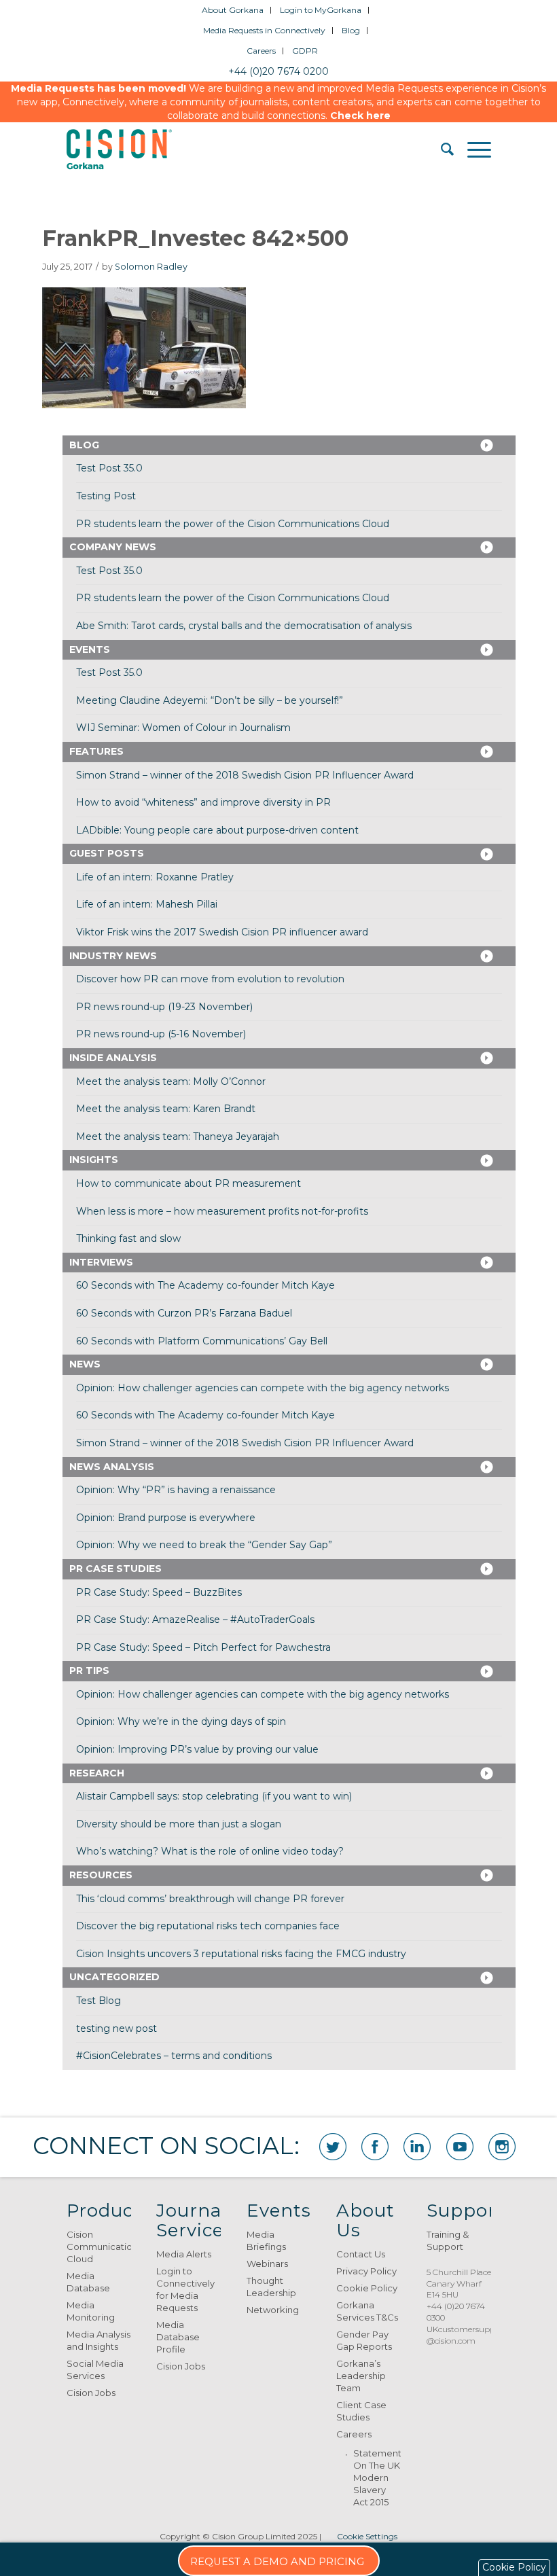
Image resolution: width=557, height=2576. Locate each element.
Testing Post (106, 496)
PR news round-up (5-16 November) (161, 1034)
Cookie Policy (367, 2288)
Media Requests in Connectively (264, 30)
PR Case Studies (115, 1569)
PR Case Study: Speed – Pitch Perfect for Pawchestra (203, 1647)
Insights (94, 1160)
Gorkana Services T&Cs (367, 2311)
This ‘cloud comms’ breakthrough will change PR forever (210, 1899)
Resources (101, 1875)
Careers (261, 51)
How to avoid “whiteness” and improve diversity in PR (203, 802)
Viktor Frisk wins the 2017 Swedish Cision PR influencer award (222, 932)
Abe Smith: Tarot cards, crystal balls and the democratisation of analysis (244, 626)
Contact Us (361, 2254)
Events (90, 649)
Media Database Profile (178, 2337)
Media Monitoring (91, 2311)
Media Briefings (266, 2240)
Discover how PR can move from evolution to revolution (210, 979)
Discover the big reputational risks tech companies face (208, 1926)
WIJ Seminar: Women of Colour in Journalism (183, 728)
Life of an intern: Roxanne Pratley (155, 877)
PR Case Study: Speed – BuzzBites (159, 1592)
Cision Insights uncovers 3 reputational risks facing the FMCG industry (241, 1954)
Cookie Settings (367, 2536)
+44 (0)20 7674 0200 (278, 71)
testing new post (116, 2028)
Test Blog (98, 2001)
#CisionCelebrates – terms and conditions (174, 2056)
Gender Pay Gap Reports (364, 2340)
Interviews (101, 1262)
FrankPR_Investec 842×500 (195, 238)
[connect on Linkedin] (417, 2147)
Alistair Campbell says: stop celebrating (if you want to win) (214, 1796)
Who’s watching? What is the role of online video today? (210, 1851)
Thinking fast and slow (128, 1238)
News (85, 1364)
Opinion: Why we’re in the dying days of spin (181, 1721)
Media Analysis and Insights (98, 2340)
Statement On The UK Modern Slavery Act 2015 (377, 2477)
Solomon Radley (151, 267)
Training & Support (448, 2240)
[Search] (441, 149)
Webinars (267, 2264)
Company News (113, 547)
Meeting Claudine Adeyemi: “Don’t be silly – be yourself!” (210, 700)
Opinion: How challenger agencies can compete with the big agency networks (263, 1388)
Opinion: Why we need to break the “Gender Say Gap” (204, 1545)
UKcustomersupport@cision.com (467, 2335)
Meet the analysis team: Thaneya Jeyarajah (178, 1137)
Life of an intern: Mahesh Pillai (147, 904)
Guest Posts (107, 853)
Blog (351, 30)
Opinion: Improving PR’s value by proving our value (197, 1749)
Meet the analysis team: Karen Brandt (166, 1109)
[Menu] (472, 149)
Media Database (88, 2282)
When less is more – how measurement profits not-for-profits (222, 1211)
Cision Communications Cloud (99, 2247)
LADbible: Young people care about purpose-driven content (217, 830)
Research (97, 1773)
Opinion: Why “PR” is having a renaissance (176, 1490)
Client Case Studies (361, 2411)
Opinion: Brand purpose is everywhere (166, 1518)
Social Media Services (95, 2369)
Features (96, 751)
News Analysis (112, 1467)
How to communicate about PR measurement (188, 1183)
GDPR (305, 51)
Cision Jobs (91, 2393)
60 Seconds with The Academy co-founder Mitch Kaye (205, 1285)
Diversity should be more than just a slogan (179, 1824)
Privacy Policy (366, 2271)
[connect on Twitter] (333, 2147)
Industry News (113, 956)
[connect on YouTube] (460, 2147)
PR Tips (89, 1670)
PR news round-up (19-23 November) (164, 1007)
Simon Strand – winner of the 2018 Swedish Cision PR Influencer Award (245, 775)
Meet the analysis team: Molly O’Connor (171, 1081)
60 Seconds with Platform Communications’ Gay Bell (202, 1341)
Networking (273, 2310)
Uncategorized (114, 1977)
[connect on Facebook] (375, 2147)
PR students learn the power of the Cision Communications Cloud (233, 524)
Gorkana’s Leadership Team (361, 2376)
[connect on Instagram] (502, 2147)
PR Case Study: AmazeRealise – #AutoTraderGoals (195, 1620)
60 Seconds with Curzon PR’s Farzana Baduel (184, 1313)
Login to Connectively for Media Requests (185, 2289)
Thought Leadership (271, 2287)
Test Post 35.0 (109, 468)
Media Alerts (184, 2254)
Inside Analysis (113, 1058)
